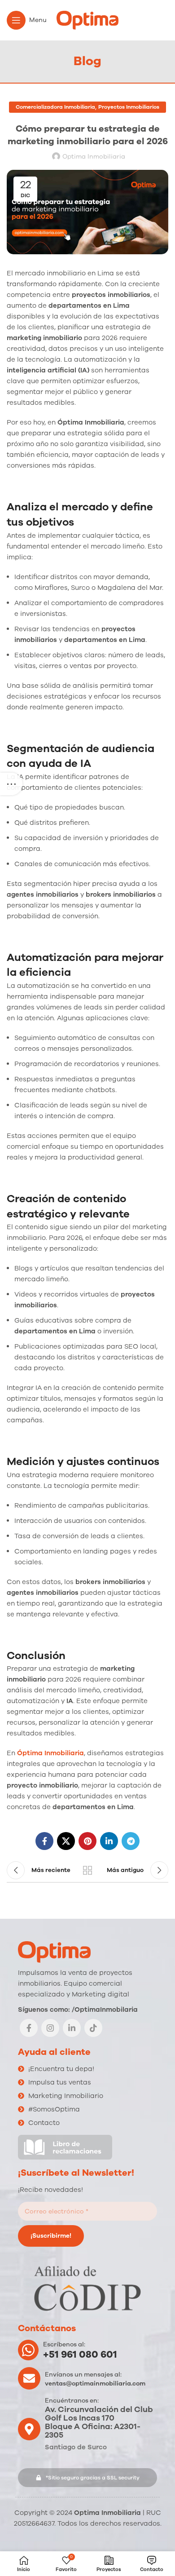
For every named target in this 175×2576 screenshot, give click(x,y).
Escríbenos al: (64, 2344)
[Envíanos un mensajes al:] (29, 2378)
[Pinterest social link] (87, 1841)
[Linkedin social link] (109, 1841)
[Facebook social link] (44, 1841)
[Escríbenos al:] (28, 2350)
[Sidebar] (11, 784)
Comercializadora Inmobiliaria (55, 107)
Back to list (87, 1870)
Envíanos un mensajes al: (83, 2375)
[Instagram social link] (50, 2028)
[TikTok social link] (93, 2028)
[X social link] (66, 1841)
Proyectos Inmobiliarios (129, 107)
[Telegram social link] (131, 1841)
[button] (87, 2478)
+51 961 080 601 (80, 2355)
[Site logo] (87, 20)
